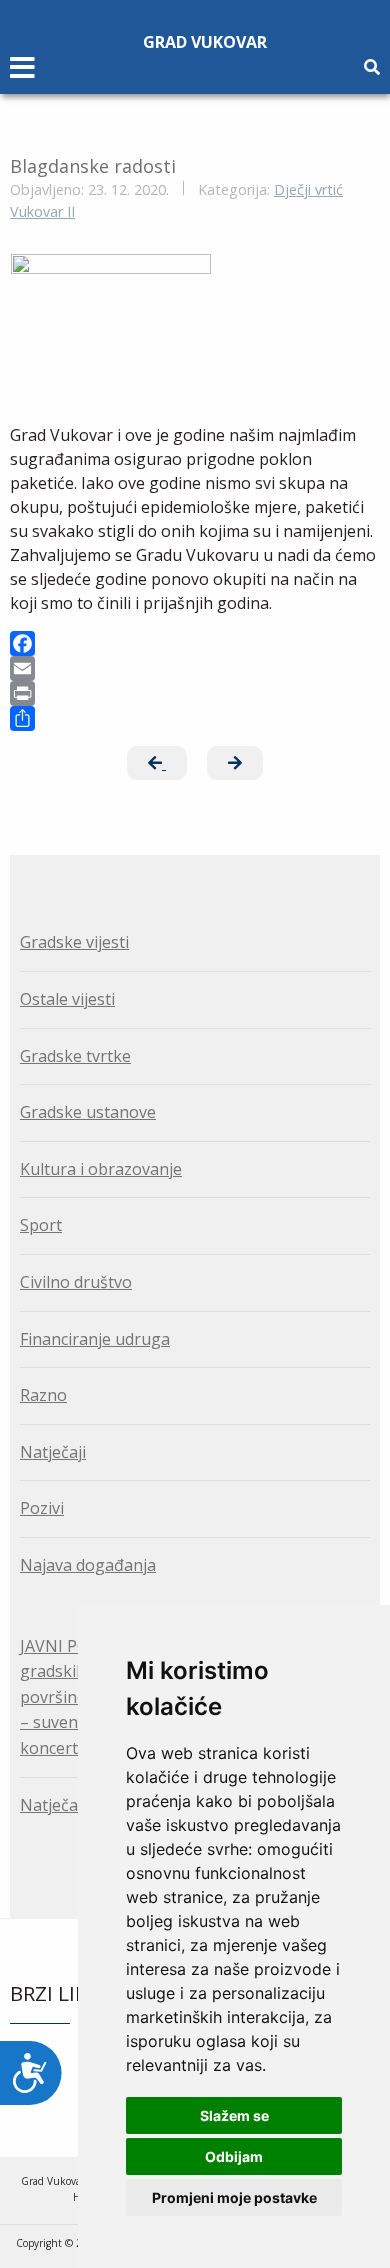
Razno (43, 1395)
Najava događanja (88, 1565)
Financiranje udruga (95, 1339)
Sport (41, 1225)
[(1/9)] (111, 329)
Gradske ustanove (88, 1112)
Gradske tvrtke (75, 1056)
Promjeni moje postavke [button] (234, 2197)
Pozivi (42, 1508)
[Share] (195, 718)
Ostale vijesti (67, 999)
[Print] (195, 693)
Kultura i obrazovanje (101, 1169)
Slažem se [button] (234, 2115)
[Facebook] (195, 643)
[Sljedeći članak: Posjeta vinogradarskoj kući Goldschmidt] (235, 763)
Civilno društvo (76, 1282)
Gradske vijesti (74, 942)
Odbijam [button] (234, 2156)
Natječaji (53, 1452)
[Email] (195, 668)
